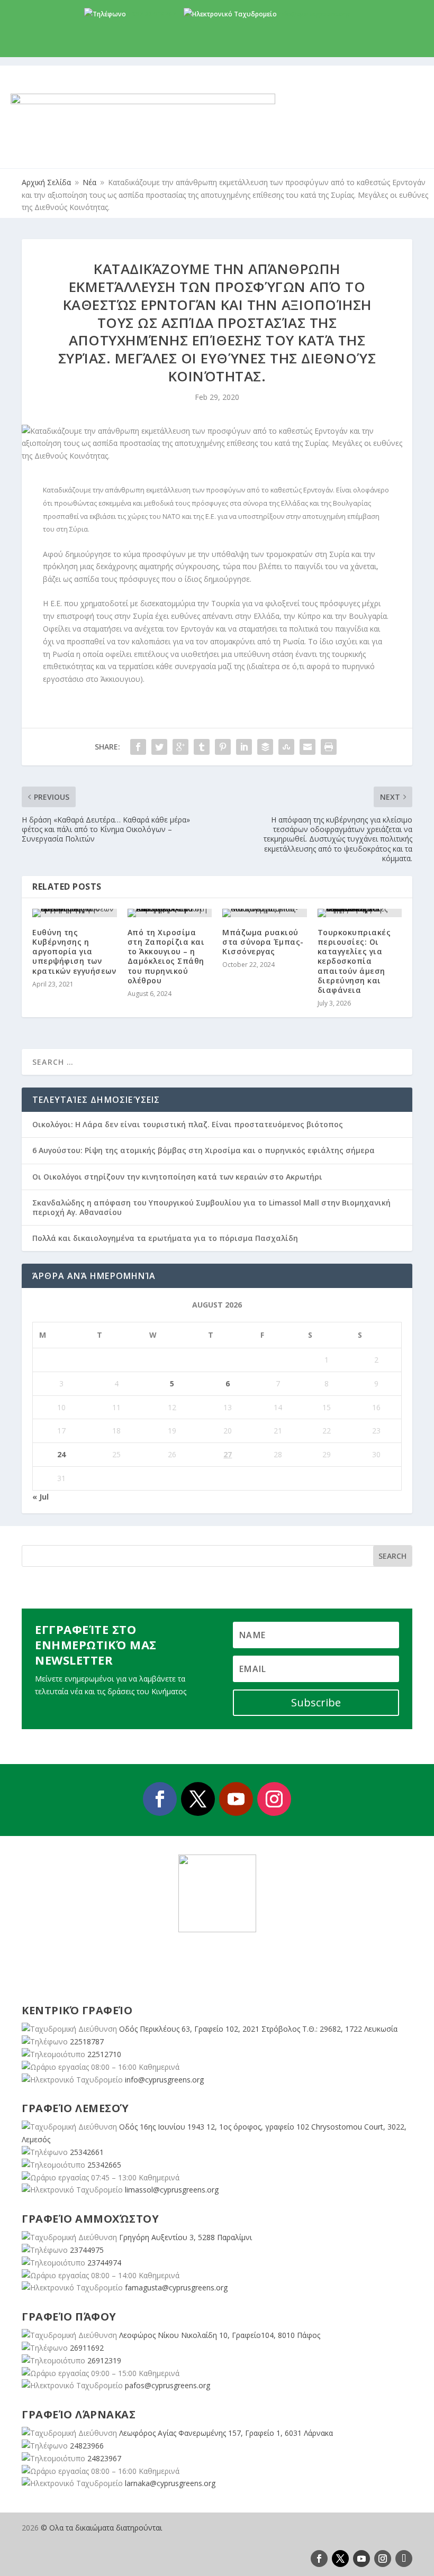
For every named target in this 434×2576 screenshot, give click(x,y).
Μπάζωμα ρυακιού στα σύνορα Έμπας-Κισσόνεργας (263, 942)
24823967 (104, 2458)
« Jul (40, 1497)
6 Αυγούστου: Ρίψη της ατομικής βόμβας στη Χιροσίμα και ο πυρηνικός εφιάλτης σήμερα (204, 1150)
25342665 (104, 2165)
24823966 (87, 2446)
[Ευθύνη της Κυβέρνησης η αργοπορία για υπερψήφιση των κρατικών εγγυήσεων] (75, 913)
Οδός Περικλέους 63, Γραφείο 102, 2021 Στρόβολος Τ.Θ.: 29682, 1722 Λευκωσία (258, 2029)
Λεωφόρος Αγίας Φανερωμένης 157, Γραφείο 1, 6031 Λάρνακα (226, 2433)
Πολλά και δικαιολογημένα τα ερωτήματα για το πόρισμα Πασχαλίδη (165, 1238)
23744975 (87, 2250)
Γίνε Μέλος (221, 48)
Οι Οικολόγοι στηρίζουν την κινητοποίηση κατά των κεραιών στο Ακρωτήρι (177, 1177)
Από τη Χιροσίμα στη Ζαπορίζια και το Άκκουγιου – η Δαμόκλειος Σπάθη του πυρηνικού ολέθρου (166, 956)
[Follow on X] (198, 1799)
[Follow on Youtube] (236, 1799)
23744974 (104, 2263)
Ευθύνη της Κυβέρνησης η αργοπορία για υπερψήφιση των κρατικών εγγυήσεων (74, 952)
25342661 (87, 2152)
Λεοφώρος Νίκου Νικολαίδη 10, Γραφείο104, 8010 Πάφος (220, 2335)
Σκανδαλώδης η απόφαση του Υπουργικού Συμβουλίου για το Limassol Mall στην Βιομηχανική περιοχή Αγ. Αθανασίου (211, 1207)
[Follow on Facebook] (160, 1799)
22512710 (104, 2054)
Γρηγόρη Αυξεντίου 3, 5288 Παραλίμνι (186, 2237)
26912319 (104, 2360)
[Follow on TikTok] (404, 2559)
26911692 (87, 2348)
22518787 (87, 2041)
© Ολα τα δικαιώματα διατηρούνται (101, 2528)
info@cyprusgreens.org (314, 14)
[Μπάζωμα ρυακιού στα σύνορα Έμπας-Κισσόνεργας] (265, 913)
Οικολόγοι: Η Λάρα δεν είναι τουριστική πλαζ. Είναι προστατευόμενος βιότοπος (188, 1124)
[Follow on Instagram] (274, 1799)
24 (61, 1454)
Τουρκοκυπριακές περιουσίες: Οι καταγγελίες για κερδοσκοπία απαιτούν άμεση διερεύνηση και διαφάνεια (354, 961)
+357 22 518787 (152, 14)
